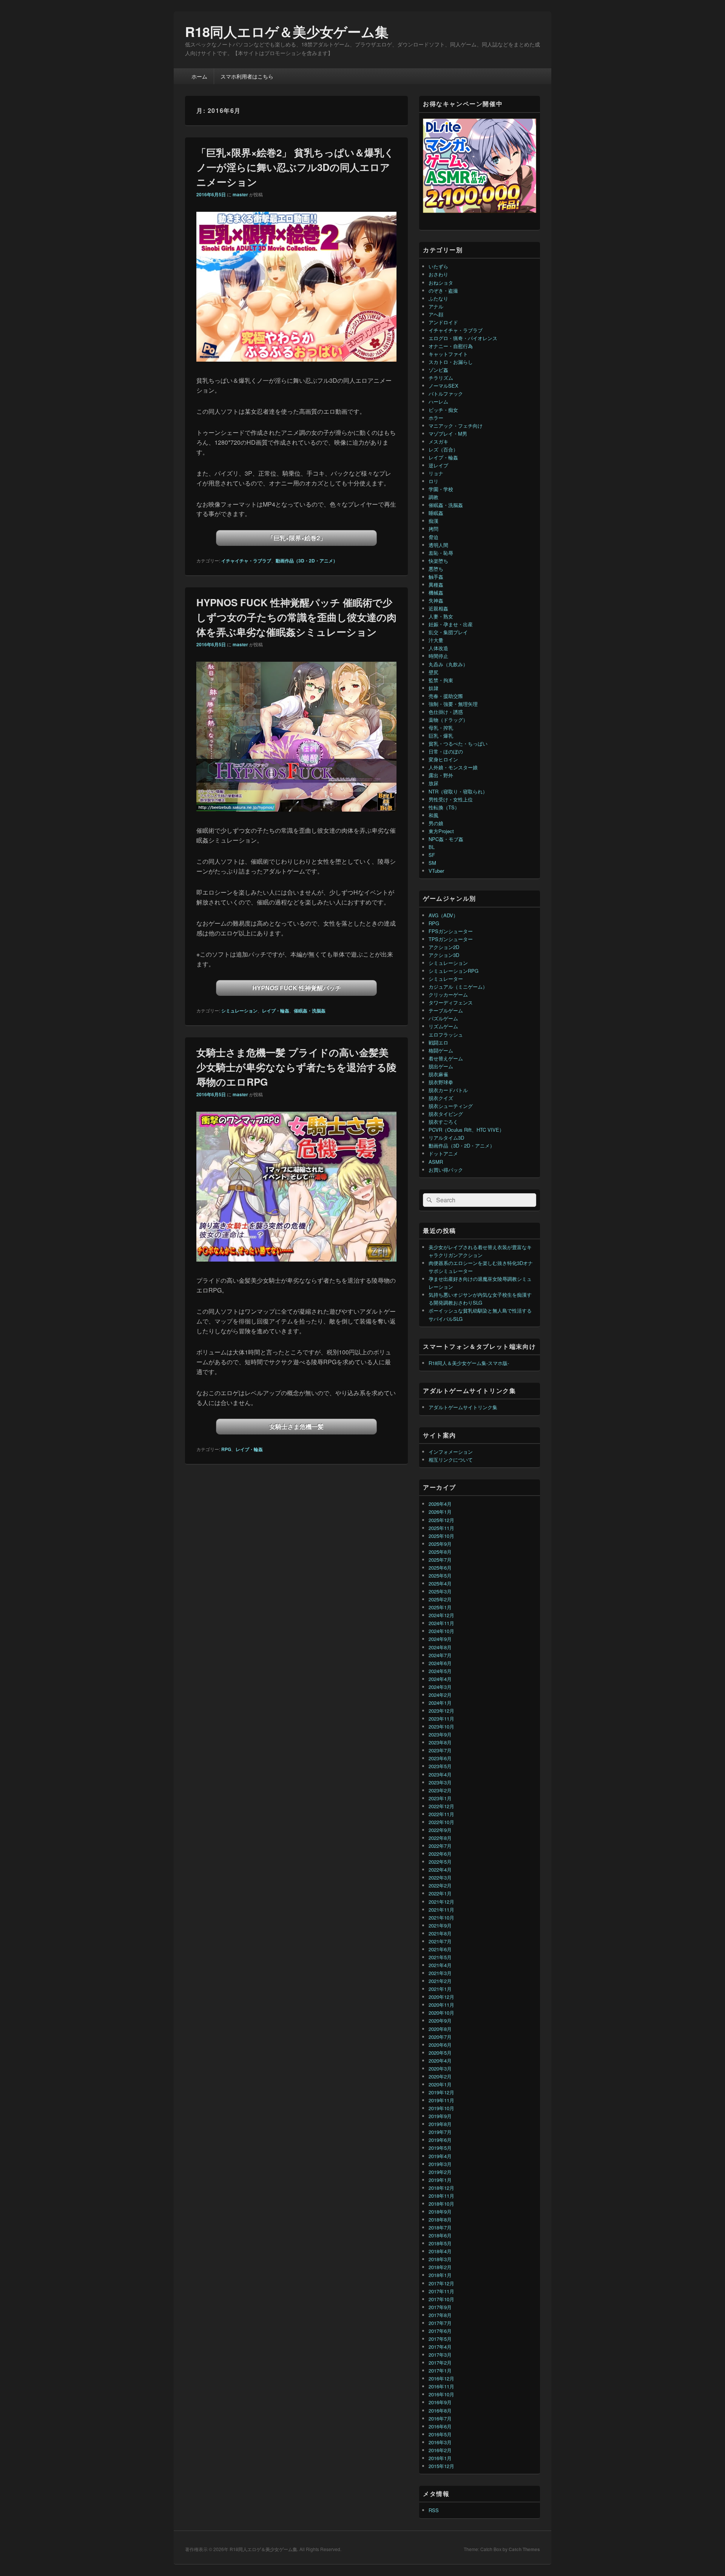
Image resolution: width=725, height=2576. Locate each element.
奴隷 (433, 688)
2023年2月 (440, 1790)
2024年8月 (440, 1647)
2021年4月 (440, 1965)
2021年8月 (440, 1933)
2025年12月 (441, 1520)
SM (432, 863)
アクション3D (444, 955)
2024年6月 (440, 1663)
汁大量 (436, 640)
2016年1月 (440, 2458)
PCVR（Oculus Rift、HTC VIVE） (466, 1130)
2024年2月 (440, 1695)
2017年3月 (440, 2355)
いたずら (438, 266)
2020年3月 (440, 2068)
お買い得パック (446, 1170)
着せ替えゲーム (446, 1058)
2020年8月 (440, 2029)
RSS (434, 2510)
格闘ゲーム (441, 1050)
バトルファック (446, 394)
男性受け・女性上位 (451, 799)
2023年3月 (440, 1782)
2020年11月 (441, 2005)
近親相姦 (438, 608)
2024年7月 (440, 1655)
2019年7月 (440, 2132)
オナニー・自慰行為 (451, 346)
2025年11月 (441, 1528)
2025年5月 (440, 1575)
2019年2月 (440, 2172)
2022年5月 (440, 1862)
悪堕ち (436, 569)
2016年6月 (440, 2426)
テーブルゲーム (446, 1010)
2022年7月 (440, 1846)
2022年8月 (440, 1838)
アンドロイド (443, 322)
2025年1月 (440, 1607)
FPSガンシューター (451, 931)
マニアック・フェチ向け (456, 426)
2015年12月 (441, 2466)
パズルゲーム (443, 1018)
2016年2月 (440, 2450)
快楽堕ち (438, 561)
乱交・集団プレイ (448, 632)
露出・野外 (441, 775)
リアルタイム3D (446, 1138)
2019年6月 (440, 2140)
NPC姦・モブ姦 (446, 839)
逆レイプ (438, 465)
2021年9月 (440, 1925)
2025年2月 (440, 1599)
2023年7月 (440, 1750)
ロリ (433, 481)
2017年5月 (440, 2339)
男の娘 (436, 823)
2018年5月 (440, 2243)
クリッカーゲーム (448, 995)
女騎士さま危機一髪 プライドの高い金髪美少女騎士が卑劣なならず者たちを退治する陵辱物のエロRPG (296, 1067)
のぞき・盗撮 (443, 290)
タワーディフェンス (451, 1002)
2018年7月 (440, 2227)
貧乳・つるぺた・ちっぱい (458, 743)
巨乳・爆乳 (441, 736)
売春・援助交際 (446, 696)
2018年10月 (441, 2204)
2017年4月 (440, 2347)
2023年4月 (440, 1774)
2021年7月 (440, 1941)
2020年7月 (440, 2037)
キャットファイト (448, 354)
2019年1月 (440, 2180)
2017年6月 (440, 2331)
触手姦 (436, 577)
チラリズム (441, 378)
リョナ (436, 473)
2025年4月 (440, 1583)
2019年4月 (440, 2156)
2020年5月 (440, 2053)
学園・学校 (441, 489)
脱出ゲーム (441, 1066)
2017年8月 (440, 2315)
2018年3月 (440, 2259)
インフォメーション (451, 1452)
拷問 (433, 529)
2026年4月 (440, 1504)
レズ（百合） (443, 449)
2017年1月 (440, 2370)
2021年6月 (440, 1949)
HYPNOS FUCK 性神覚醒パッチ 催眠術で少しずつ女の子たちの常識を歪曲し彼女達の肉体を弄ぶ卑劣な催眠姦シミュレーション (296, 617)
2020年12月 (441, 1997)
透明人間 (438, 545)
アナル (436, 306)
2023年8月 (440, 1742)
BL (432, 847)
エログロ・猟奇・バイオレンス (463, 338)
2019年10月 (441, 2108)
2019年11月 (441, 2100)
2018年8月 (440, 2219)
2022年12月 (441, 1806)
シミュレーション (239, 1011)
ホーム (199, 76)
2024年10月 (441, 1631)
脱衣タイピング (446, 1114)
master (240, 194)
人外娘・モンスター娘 (453, 767)
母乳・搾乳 (441, 728)
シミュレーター (446, 979)
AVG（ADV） (443, 915)
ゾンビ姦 (438, 370)
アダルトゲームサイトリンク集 (463, 1407)
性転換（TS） (444, 807)
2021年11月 (441, 1910)
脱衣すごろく (443, 1122)
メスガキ (438, 441)
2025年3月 (440, 1591)
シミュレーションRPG (454, 971)
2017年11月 (441, 2291)
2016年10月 (441, 2394)
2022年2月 (440, 1885)
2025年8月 (440, 1552)
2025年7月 (440, 1560)
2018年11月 (441, 2196)
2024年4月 (440, 1679)
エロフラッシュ (446, 1035)
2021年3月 (440, 1973)
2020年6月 (440, 2045)
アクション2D (444, 947)
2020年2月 (440, 2076)
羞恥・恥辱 (441, 553)
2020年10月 (441, 2013)
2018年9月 (440, 2212)
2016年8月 (440, 2410)
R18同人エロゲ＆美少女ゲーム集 (287, 31)
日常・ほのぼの (446, 751)
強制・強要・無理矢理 (453, 704)
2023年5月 (440, 1766)
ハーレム (438, 401)
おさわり (438, 274)
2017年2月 (440, 2363)
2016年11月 (441, 2386)
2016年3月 (440, 2442)
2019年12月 (441, 2092)
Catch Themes (524, 2549)
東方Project (441, 831)
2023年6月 (440, 1758)
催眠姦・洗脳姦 (310, 1011)
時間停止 (438, 656)
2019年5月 (440, 2148)
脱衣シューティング (451, 1106)
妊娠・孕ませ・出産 (451, 624)
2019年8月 (440, 2124)
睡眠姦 (436, 513)
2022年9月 (440, 1830)
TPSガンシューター (451, 939)
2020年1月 (440, 2084)
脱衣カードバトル (448, 1090)
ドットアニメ (443, 1153)
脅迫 (433, 537)
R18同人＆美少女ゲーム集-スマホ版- (469, 1363)
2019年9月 (440, 2116)
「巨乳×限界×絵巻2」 (297, 538)
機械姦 (436, 592)
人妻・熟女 (441, 616)
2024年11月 (441, 1623)
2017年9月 (440, 2307)
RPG (226, 1449)
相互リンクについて (451, 1460)
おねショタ (441, 283)
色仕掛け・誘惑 (446, 712)
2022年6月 (440, 1854)
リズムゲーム (443, 1026)
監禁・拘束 (441, 680)
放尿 (433, 783)
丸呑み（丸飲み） (448, 664)
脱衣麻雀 (438, 1074)
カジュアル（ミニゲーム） (458, 987)
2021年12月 (441, 1902)
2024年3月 (440, 1687)
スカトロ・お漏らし (451, 362)
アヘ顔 (436, 314)
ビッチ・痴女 (443, 410)
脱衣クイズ (441, 1098)
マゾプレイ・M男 (448, 434)
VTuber (436, 871)
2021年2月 (440, 1981)
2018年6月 (440, 2235)
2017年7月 (440, 2323)
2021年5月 (440, 1957)
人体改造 (438, 648)
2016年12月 (441, 2378)
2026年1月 (440, 1512)
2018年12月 (441, 2188)
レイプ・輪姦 (276, 1011)
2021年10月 (441, 1917)
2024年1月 (440, 1703)
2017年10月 (441, 2299)
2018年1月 (440, 2275)
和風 (433, 815)
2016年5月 (440, 2434)
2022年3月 (440, 1877)
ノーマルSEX (443, 386)
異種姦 (436, 585)
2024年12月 (441, 1615)
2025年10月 (441, 1536)
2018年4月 (440, 2251)
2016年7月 (440, 2418)
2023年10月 (441, 1726)
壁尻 (433, 672)
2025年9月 (440, 1544)
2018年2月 (440, 2267)
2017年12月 (441, 2283)
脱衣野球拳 (441, 1082)
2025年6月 (440, 1568)
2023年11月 (441, 1719)
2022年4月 (440, 1870)
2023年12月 (441, 1711)
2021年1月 (440, 1989)
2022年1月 (440, 1893)
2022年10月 (441, 1822)
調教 (433, 497)
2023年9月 (440, 1734)
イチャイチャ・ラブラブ (246, 561)
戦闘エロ (438, 1042)
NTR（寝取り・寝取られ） (458, 791)
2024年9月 (440, 1639)
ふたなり (438, 298)
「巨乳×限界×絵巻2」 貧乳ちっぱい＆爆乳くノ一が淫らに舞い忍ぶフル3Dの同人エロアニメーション (295, 167)
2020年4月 (440, 2061)
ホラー (436, 418)
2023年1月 (440, 1798)
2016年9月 (440, 2402)
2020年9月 (440, 2021)
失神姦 (436, 600)
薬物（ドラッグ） (448, 720)
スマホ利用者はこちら (247, 76)
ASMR (436, 1162)
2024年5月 (440, 1671)
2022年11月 (441, 1814)
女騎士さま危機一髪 (296, 1426)
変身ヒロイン (443, 759)
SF (432, 855)
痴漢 (433, 521)
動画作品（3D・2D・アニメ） (307, 561)
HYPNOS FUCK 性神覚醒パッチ (297, 988)
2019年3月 (440, 2164)
